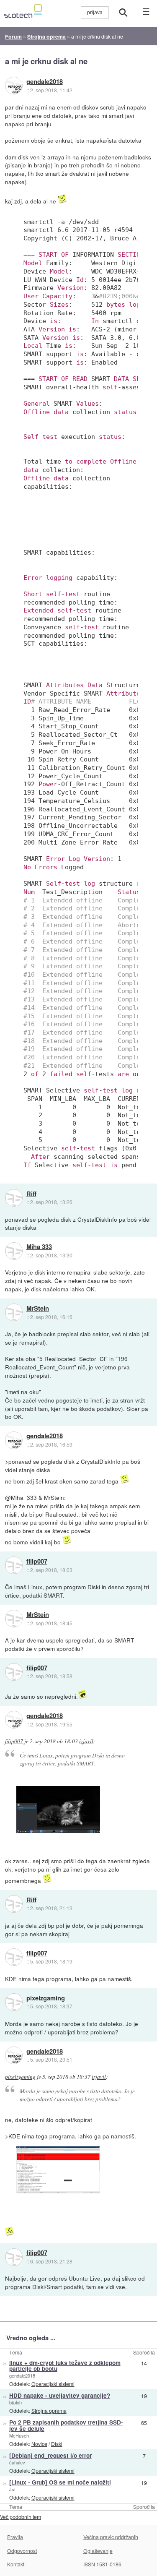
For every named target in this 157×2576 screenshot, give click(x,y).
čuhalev (17, 2462)
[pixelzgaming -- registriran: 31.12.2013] (14, 2002)
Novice (39, 2444)
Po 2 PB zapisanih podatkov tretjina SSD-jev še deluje (66, 2425)
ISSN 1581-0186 (102, 2564)
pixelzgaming (46, 1998)
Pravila (15, 2537)
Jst (12, 2489)
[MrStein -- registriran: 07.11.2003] (14, 1312)
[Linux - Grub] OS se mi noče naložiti (60, 2482)
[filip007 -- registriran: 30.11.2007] (14, 1565)
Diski (57, 2444)
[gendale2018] (14, 86)
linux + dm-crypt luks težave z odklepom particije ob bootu (65, 2366)
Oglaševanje (98, 2551)
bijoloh (15, 2402)
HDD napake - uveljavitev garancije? (60, 2395)
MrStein (38, 1309)
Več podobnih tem (21, 2517)
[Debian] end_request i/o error (50, 2455)
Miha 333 (39, 1247)
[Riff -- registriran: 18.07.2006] (14, 1198)
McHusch (19, 2435)
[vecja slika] (58, 1810)
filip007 (37, 1562)
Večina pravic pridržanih (111, 2537)
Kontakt (16, 2564)
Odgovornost (22, 2551)
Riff (31, 1194)
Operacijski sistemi (53, 2384)
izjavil (86, 1741)
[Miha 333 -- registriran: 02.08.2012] (14, 1251)
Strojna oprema (49, 2410)
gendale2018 (45, 82)
